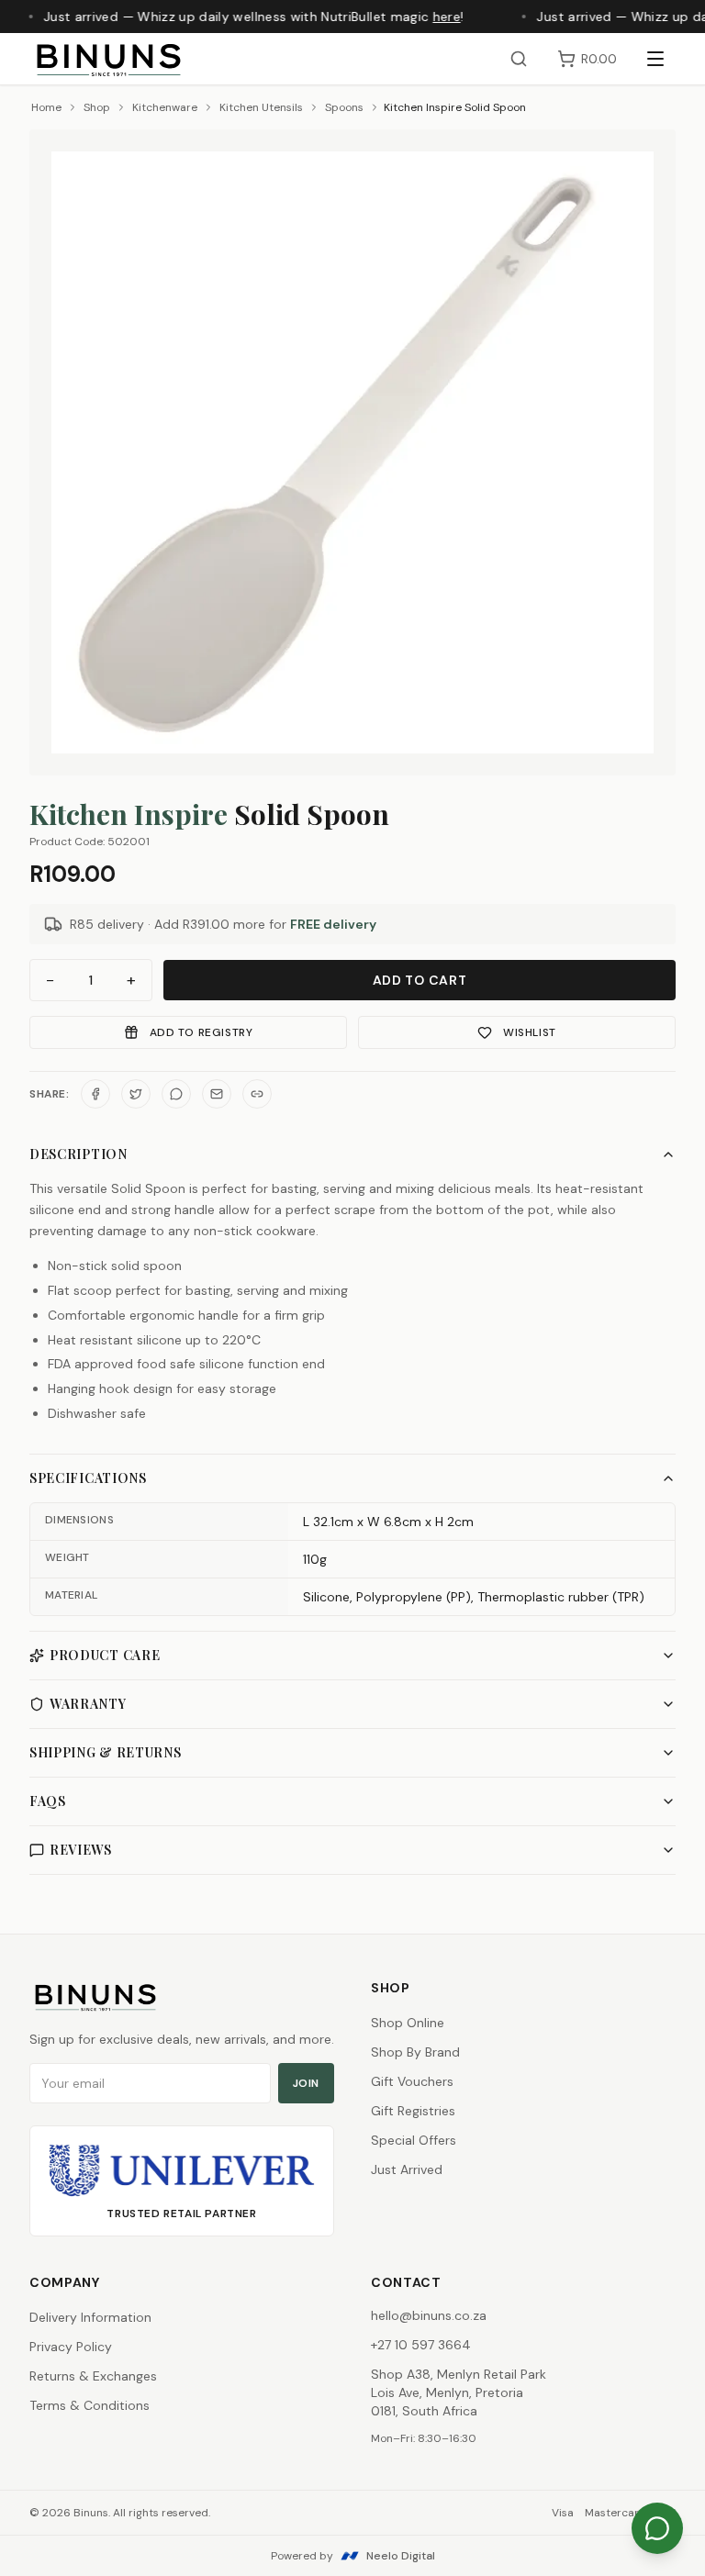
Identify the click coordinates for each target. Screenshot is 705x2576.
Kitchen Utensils (261, 107)
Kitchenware (165, 107)
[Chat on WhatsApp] (657, 2528)
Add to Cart (420, 980)
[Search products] (519, 59)
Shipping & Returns (106, 1752)
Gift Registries (413, 2111)
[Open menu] (655, 59)
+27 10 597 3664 (421, 2345)
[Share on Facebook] (95, 1094)
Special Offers (414, 2140)
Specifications (88, 1478)
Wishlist (530, 1032)
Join (306, 2083)
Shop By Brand (415, 2052)
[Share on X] (136, 1094)
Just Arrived (407, 2169)
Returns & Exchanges (93, 2376)
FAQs (48, 1801)
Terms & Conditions (90, 2405)
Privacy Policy (71, 2347)
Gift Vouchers (412, 2081)
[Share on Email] (217, 1094)
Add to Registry (201, 1032)
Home (46, 107)
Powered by (353, 2556)
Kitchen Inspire (129, 814)
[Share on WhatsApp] (176, 1094)
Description (78, 1154)
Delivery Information (90, 2317)
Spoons (344, 107)
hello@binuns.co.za (429, 2315)
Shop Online (408, 2023)
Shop (97, 107)
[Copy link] (257, 1094)
